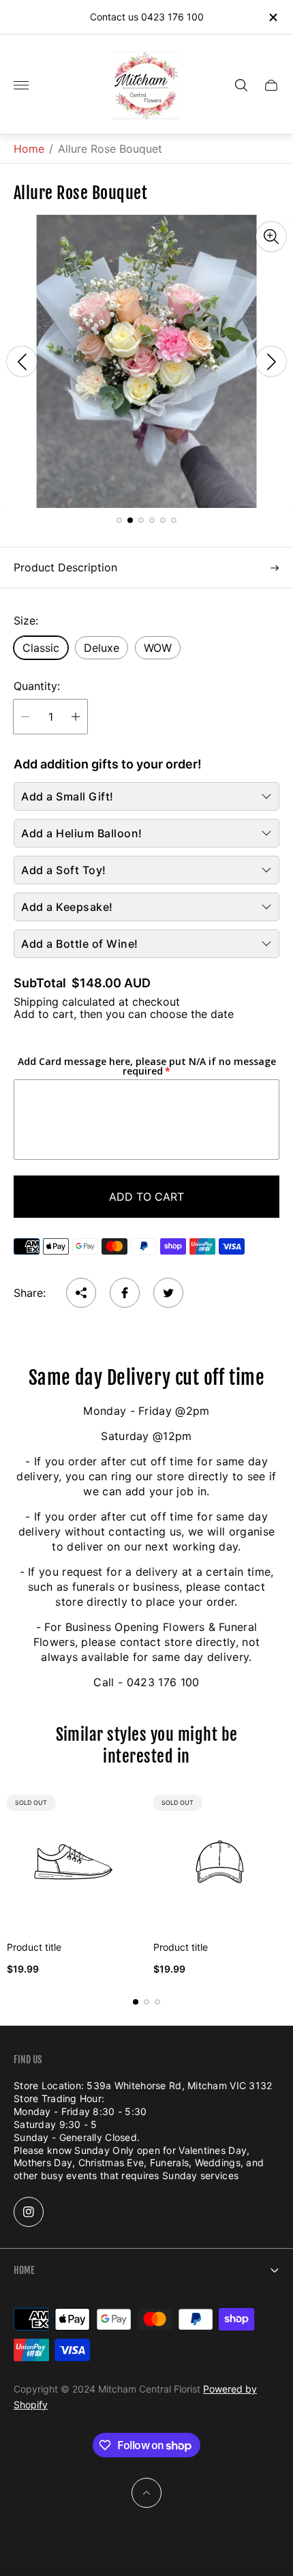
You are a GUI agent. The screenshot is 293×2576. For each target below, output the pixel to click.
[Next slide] (271, 361)
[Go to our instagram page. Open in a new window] (29, 2212)
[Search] (241, 85)
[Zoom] (271, 237)
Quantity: (37, 686)
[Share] (81, 1293)
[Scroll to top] (146, 2493)
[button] (119, 520)
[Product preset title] (73, 1862)
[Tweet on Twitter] (168, 1293)
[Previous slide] (22, 361)
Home (29, 149)
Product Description (65, 567)
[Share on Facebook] (125, 1293)
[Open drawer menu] (21, 85)
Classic (41, 648)
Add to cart (146, 1197)
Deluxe (102, 648)
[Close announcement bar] (272, 17)
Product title (34, 1947)
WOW (158, 648)
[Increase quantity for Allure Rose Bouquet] (76, 717)
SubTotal (40, 983)
